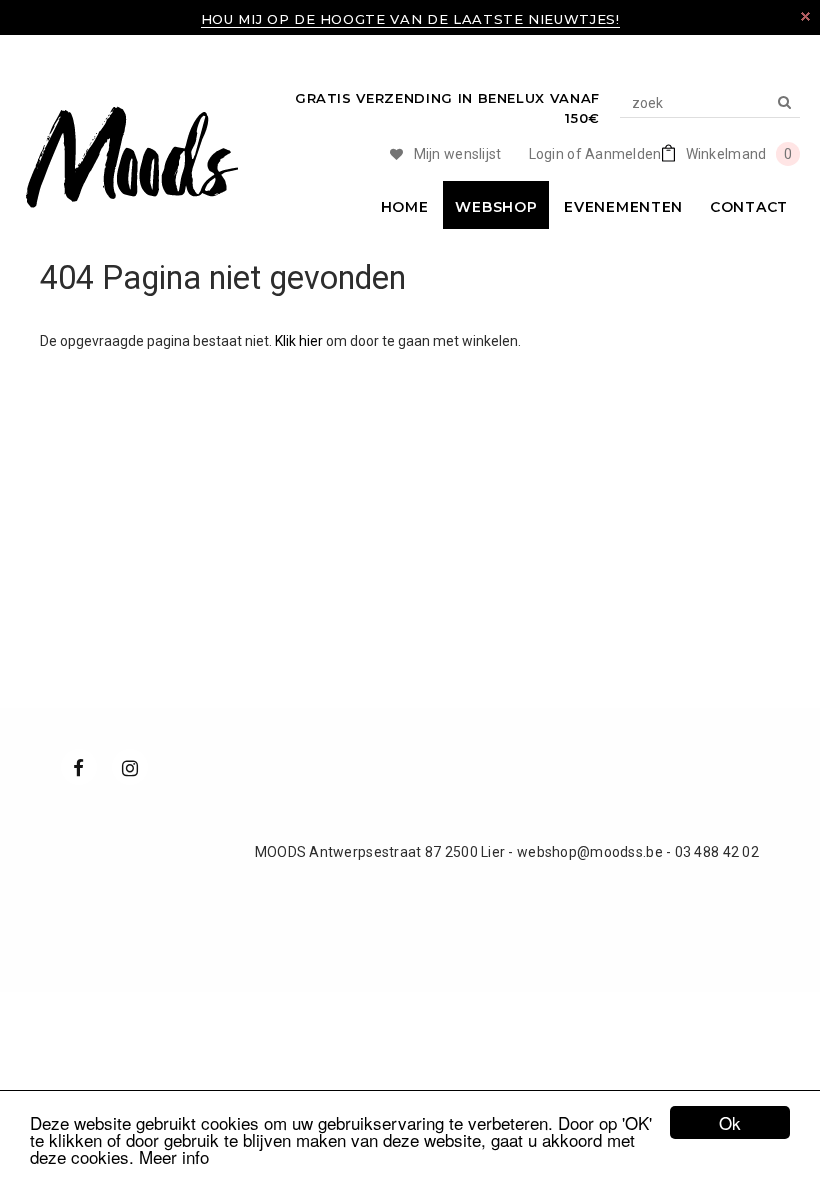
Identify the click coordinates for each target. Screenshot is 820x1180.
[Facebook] (79, 767)
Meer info (174, 1156)
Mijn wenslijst (458, 154)
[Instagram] (130, 767)
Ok (730, 1122)
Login (546, 154)
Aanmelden (623, 154)
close (805, 16)
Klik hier (300, 341)
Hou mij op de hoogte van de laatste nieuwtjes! (410, 19)
